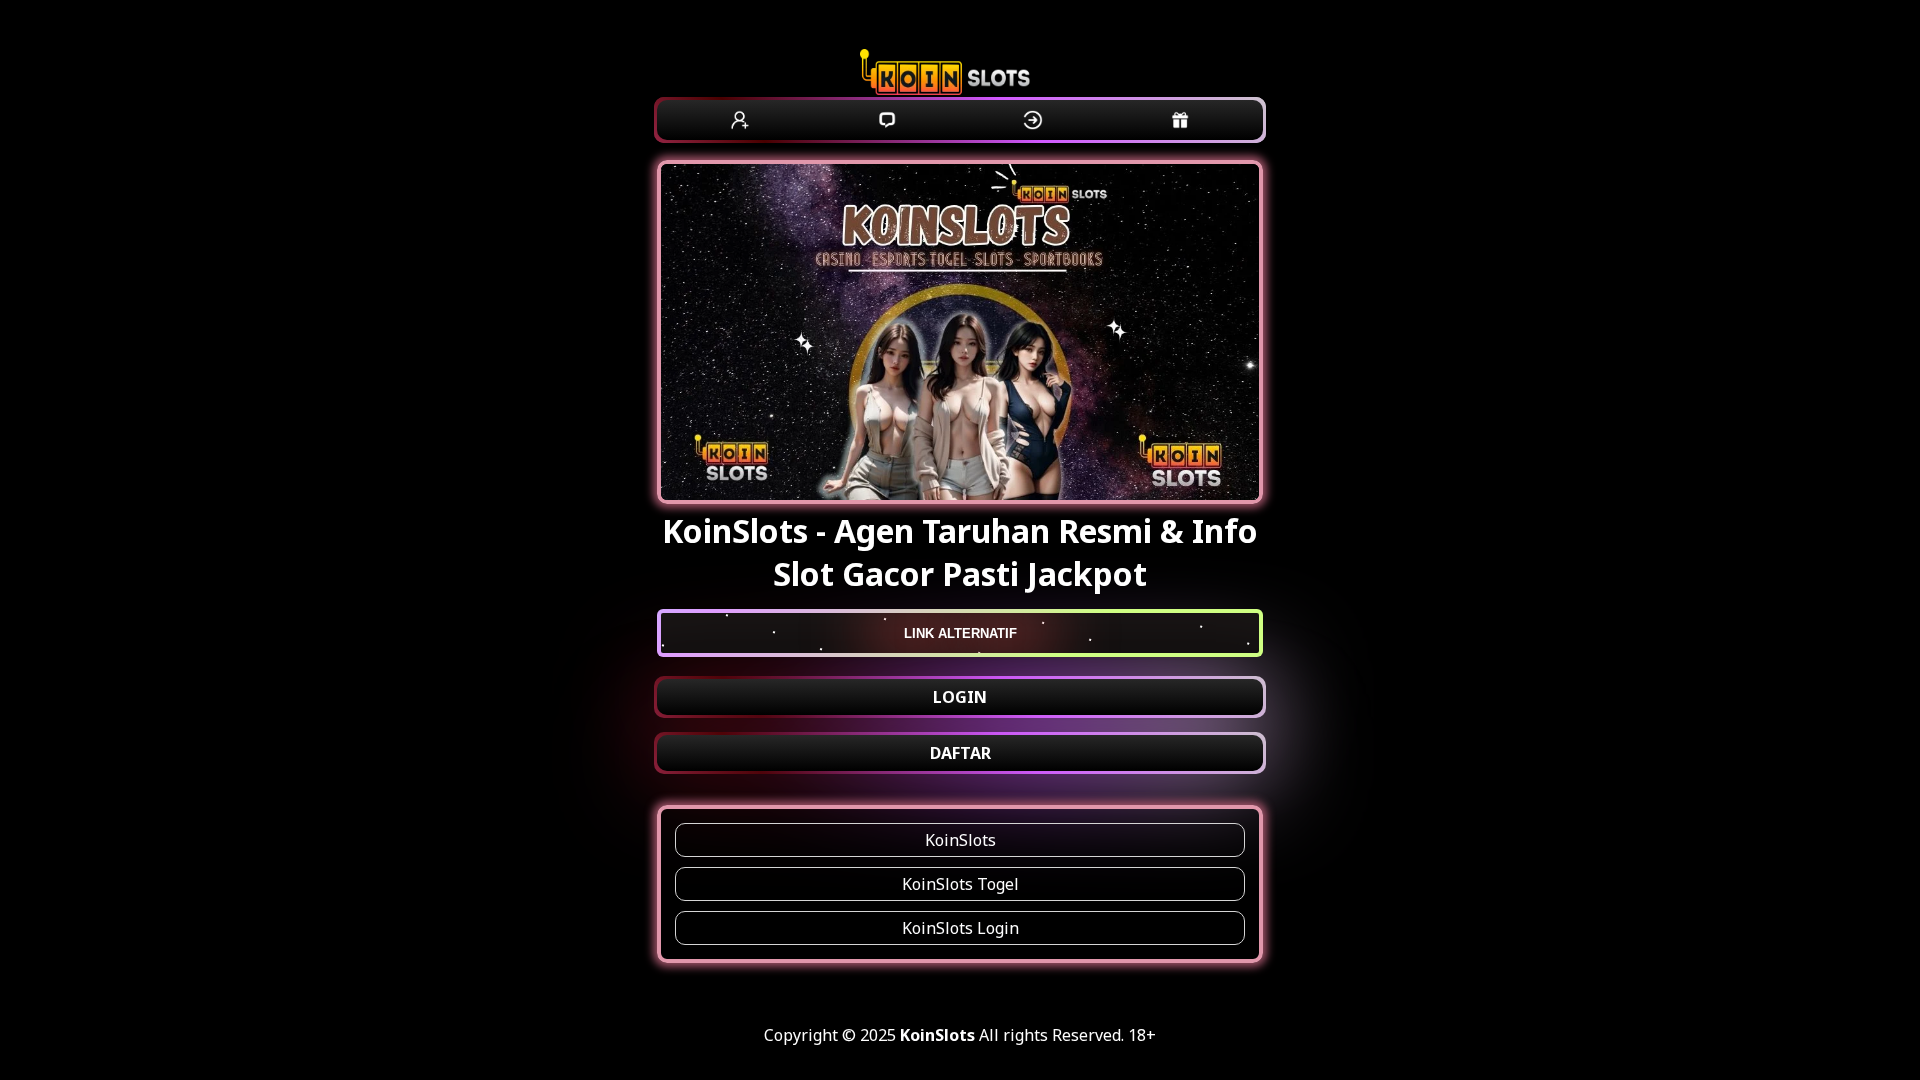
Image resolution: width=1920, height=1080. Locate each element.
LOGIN (960, 697)
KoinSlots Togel (960, 884)
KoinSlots (960, 840)
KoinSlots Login (960, 928)
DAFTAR (960, 753)
